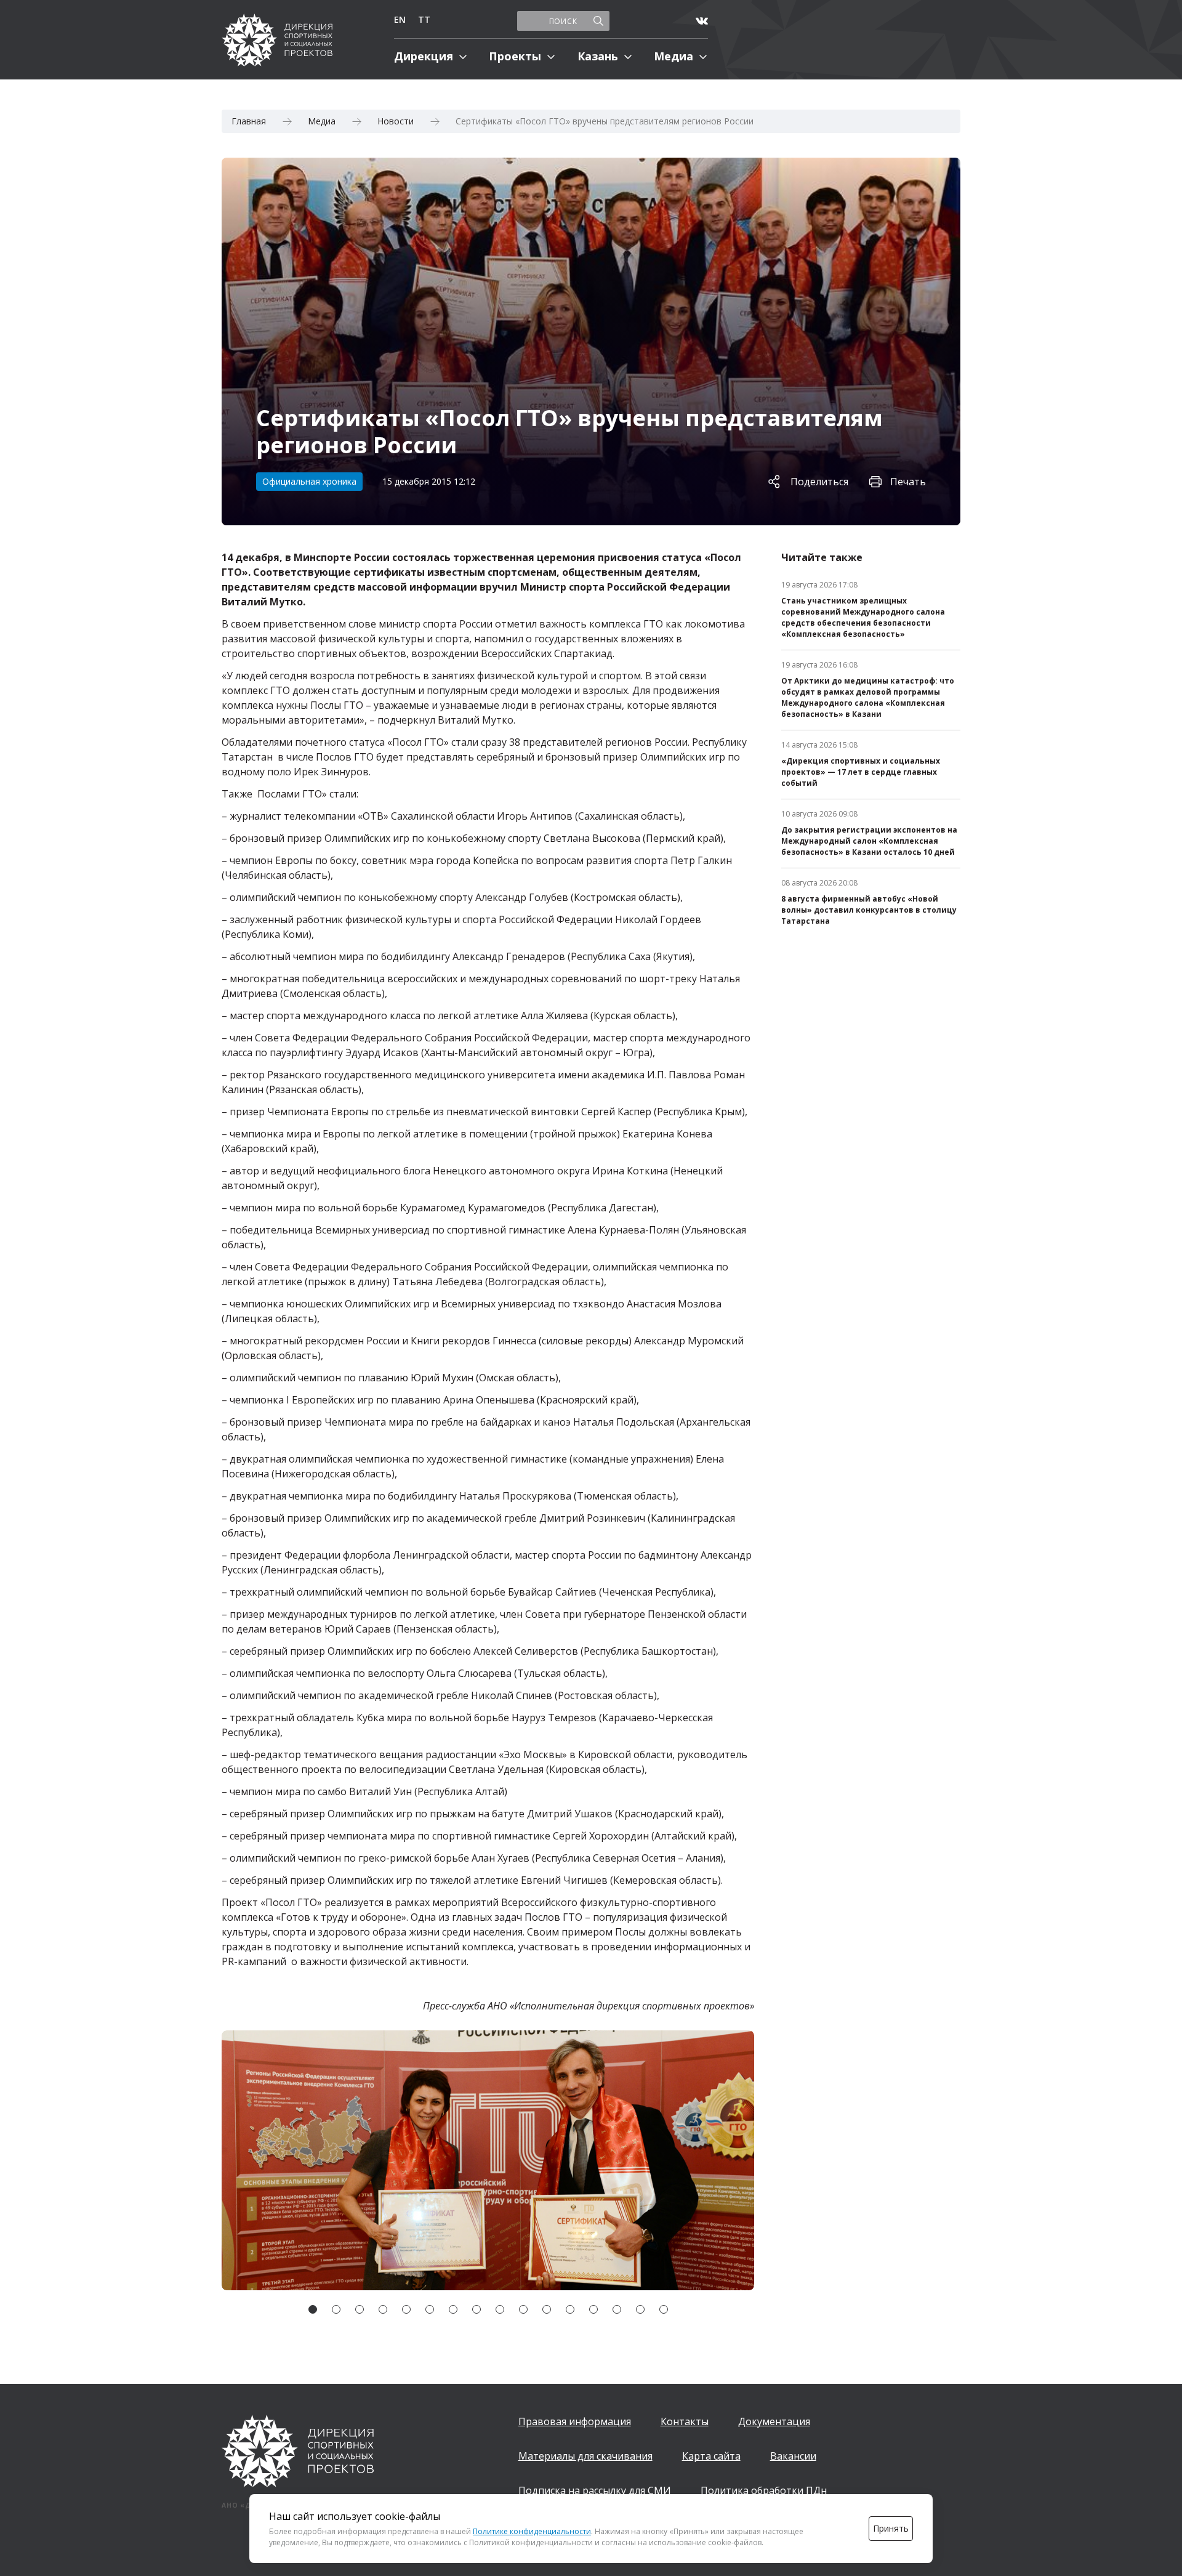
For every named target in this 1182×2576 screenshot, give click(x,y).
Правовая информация (575, 2421)
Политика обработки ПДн (764, 2490)
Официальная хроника (309, 481)
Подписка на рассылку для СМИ (595, 2490)
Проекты (515, 56)
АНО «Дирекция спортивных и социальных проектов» (277, 40)
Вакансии (793, 2456)
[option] (488, 2160)
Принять (891, 2528)
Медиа (673, 56)
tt (424, 19)
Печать (908, 482)
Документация (774, 2421)
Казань (598, 56)
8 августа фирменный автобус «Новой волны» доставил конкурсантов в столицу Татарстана (869, 910)
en (400, 19)
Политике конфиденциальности (532, 2531)
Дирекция (424, 56)
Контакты (685, 2421)
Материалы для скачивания (585, 2456)
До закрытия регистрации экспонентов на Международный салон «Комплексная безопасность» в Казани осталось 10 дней (869, 841)
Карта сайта (711, 2456)
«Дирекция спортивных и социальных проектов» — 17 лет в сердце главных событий (861, 772)
